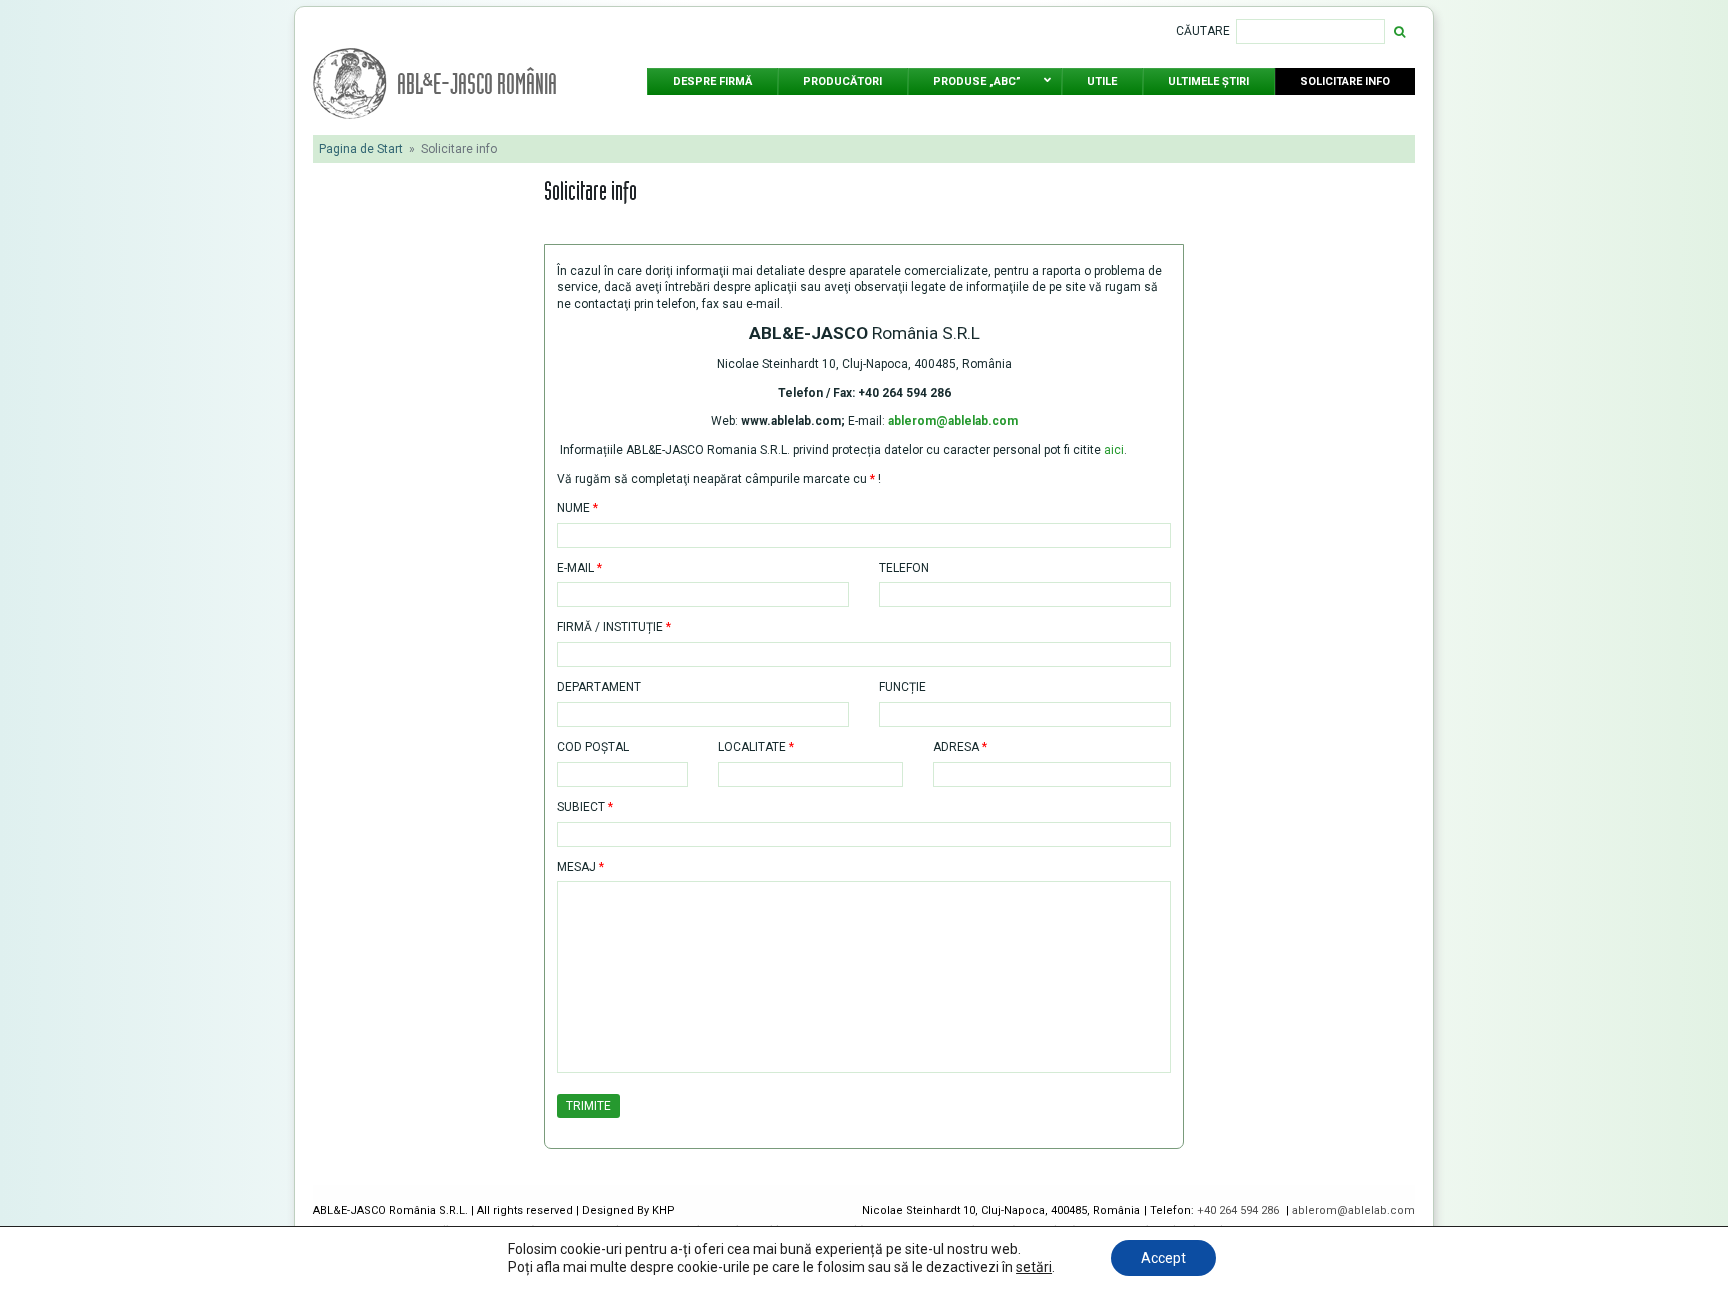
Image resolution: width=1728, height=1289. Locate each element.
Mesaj (580, 867)
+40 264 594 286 (1239, 1210)
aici (1114, 450)
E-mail (579, 568)
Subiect (585, 807)
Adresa (960, 747)
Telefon (904, 568)
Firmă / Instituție (614, 627)
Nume (577, 508)
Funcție (902, 687)
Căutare (1203, 31)
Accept (1163, 1258)
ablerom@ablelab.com (1353, 1210)
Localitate (756, 747)
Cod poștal (593, 747)
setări (1034, 1267)
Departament (599, 687)
